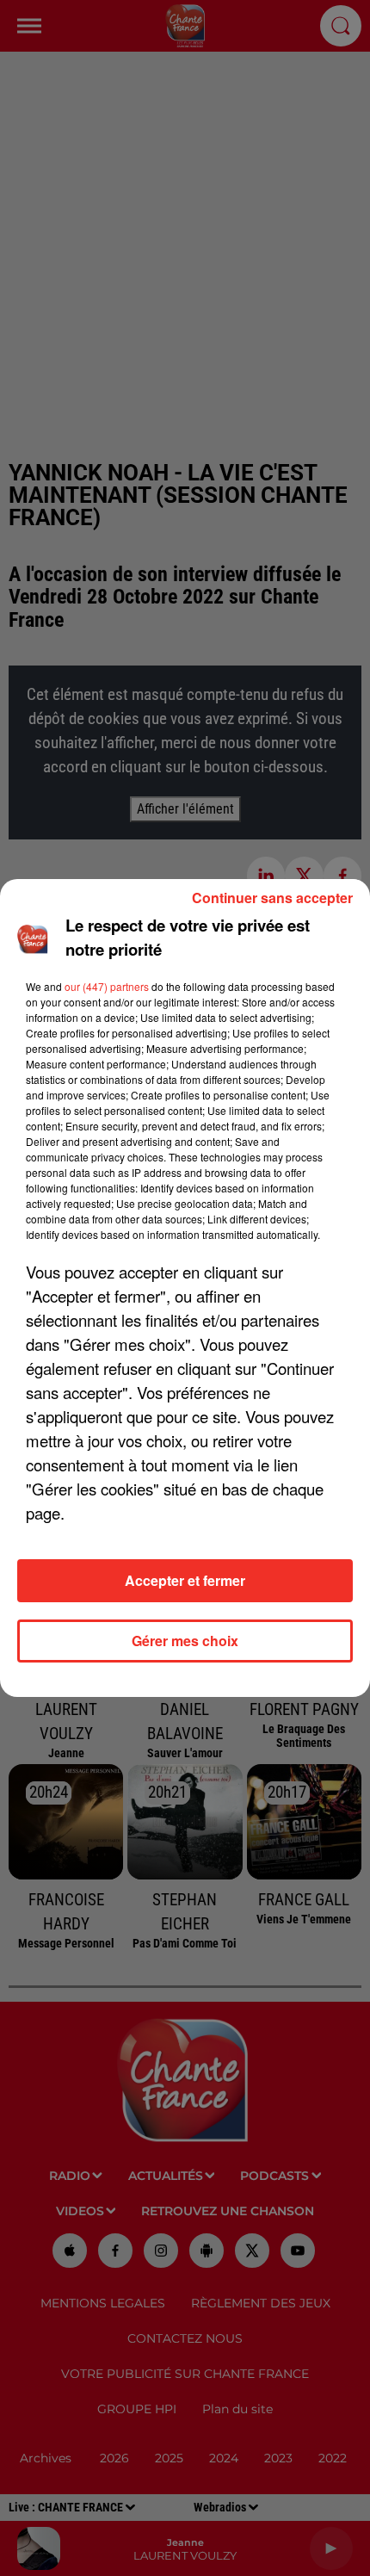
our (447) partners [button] (107, 986)
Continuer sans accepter (272, 898)
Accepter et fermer (185, 1580)
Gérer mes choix (185, 1641)
